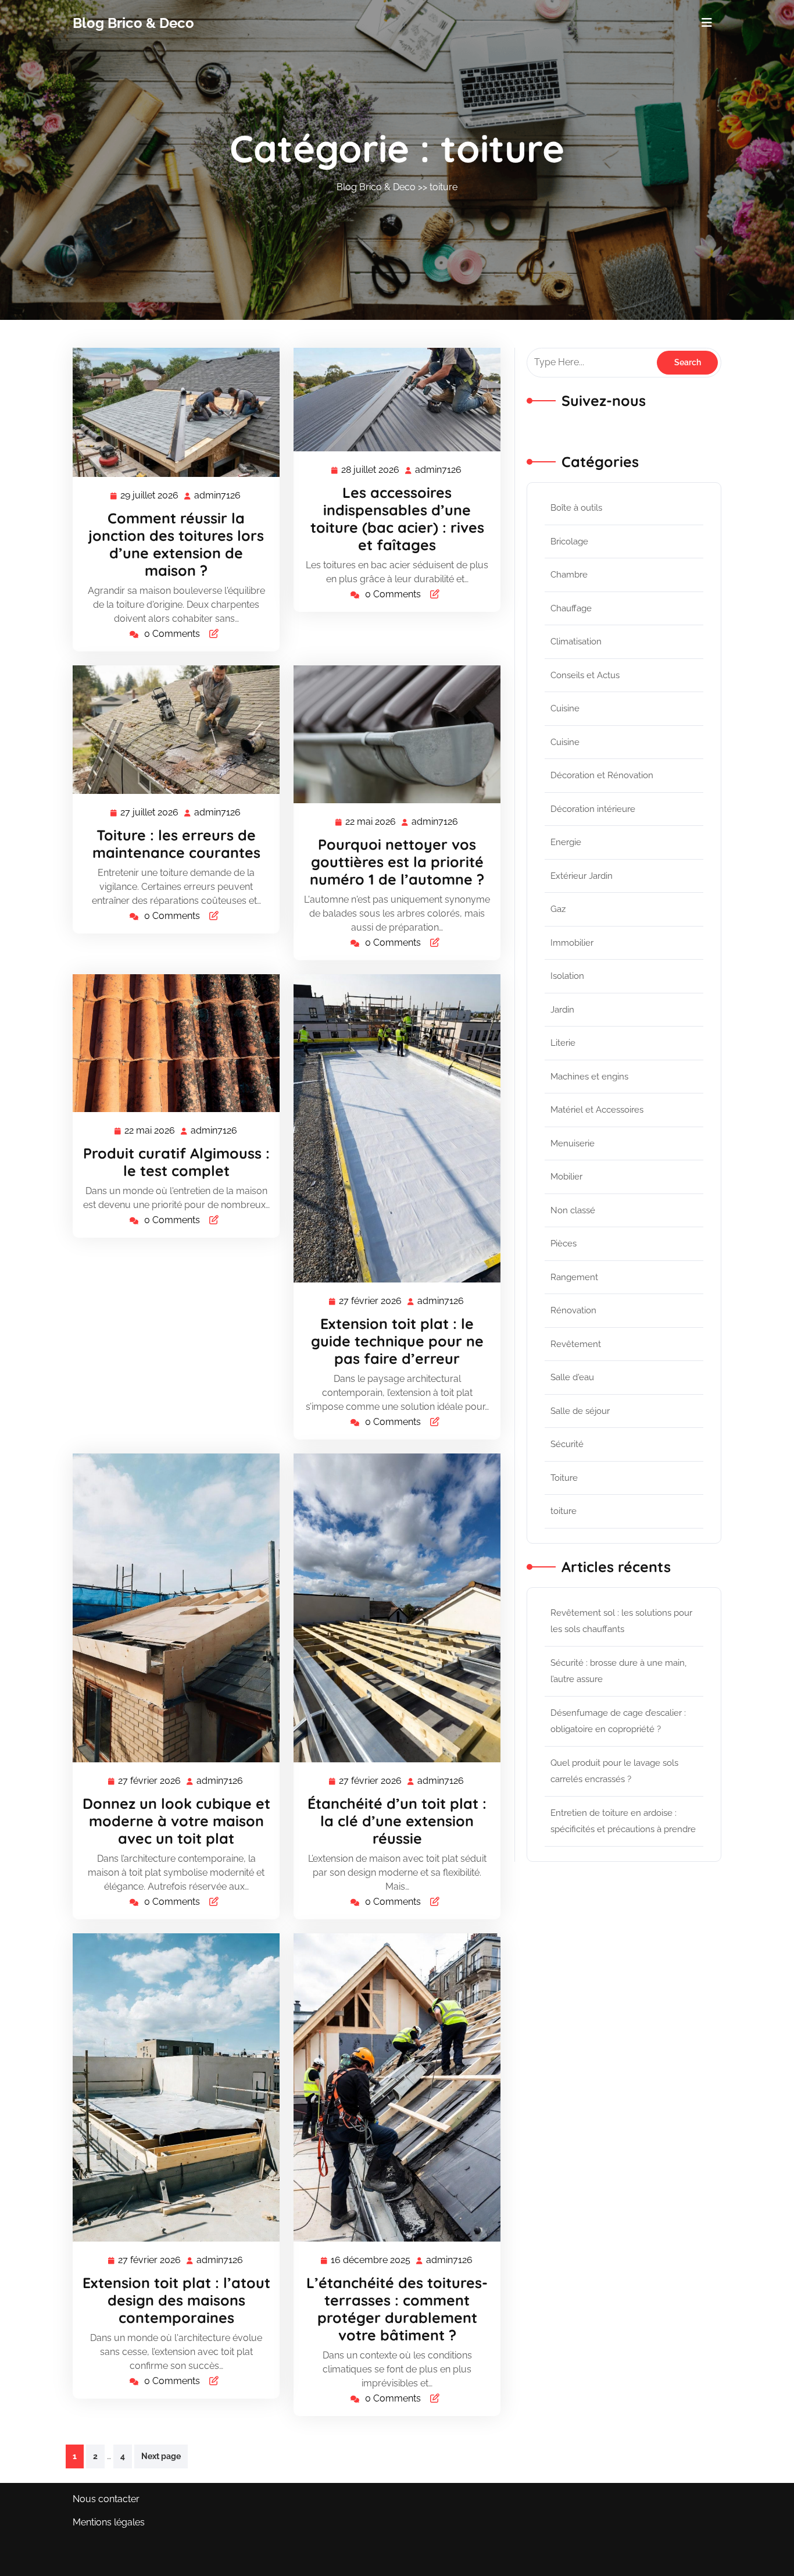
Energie (566, 842)
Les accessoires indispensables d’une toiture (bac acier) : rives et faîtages (397, 519)
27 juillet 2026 (150, 814)
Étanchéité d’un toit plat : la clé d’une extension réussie (397, 1821)
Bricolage (569, 541)
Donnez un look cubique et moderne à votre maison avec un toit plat (176, 1821)
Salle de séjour (580, 1411)
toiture (444, 187)
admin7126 (218, 496)
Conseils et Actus (585, 675)
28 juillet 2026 (371, 471)
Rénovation (573, 1310)
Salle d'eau (572, 1377)
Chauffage (571, 608)
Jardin (562, 1010)
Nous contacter (106, 2499)
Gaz (558, 909)
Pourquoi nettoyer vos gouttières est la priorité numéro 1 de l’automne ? (397, 862)
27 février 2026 (371, 1302)
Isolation (567, 976)
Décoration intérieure (593, 809)
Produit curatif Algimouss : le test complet (176, 1162)
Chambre (569, 575)
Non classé (573, 1210)
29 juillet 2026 (150, 497)
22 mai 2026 (371, 823)
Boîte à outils (576, 508)
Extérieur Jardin (582, 876)
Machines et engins (589, 1077)
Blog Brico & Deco (133, 23)
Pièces (564, 1244)
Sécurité (567, 1444)
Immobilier (572, 943)
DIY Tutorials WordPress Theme (142, 2559)
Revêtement (576, 1344)
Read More (171, 412)
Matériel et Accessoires (597, 1110)
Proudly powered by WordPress (652, 2559)
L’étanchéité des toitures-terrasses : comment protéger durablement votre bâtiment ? (397, 2309)
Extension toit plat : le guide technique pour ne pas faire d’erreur (397, 1341)
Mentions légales (109, 2522)
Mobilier (566, 1177)
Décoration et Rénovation (602, 775)
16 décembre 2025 (371, 2261)
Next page (161, 2456)
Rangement (574, 1277)
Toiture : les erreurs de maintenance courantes (176, 844)
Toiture (564, 1478)
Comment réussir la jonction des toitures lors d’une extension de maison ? (176, 544)
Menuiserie (573, 1143)
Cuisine (565, 708)
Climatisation (576, 642)
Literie (563, 1043)
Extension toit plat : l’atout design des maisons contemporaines (176, 2300)
